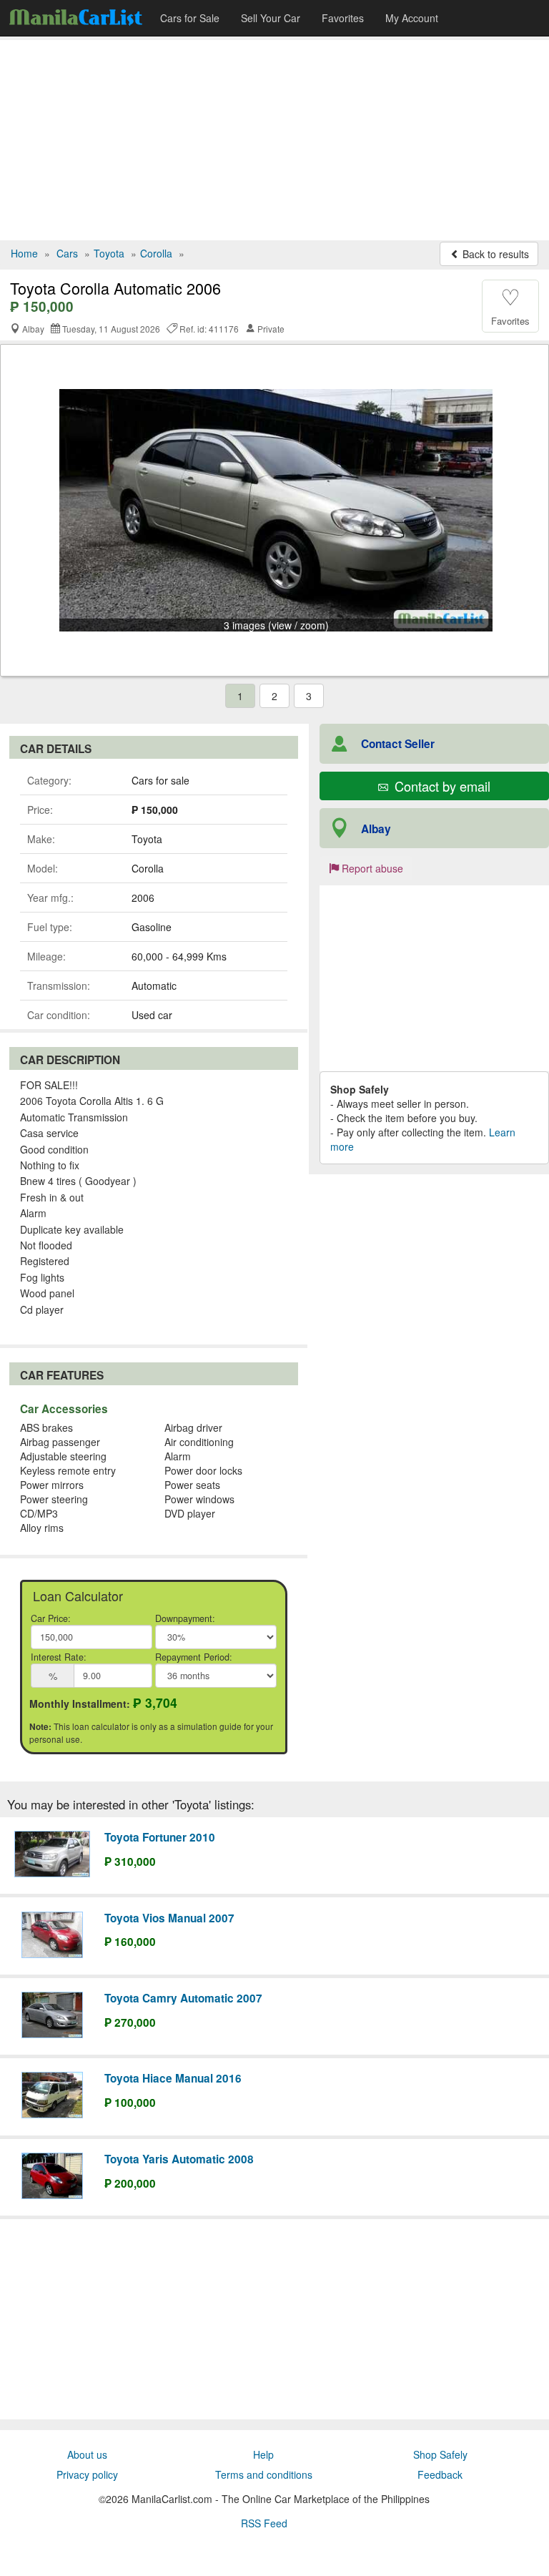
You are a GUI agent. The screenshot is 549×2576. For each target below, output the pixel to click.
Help (263, 2454)
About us (87, 2454)
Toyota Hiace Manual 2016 (173, 2078)
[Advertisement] (274, 140)
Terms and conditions (264, 2474)
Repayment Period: (194, 1657)
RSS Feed (264, 2523)
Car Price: (51, 1618)
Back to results (494, 254)
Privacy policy (87, 2474)
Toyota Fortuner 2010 (160, 1837)
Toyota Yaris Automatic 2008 (179, 2159)
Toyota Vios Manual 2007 (169, 1918)
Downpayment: (185, 1618)
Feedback (440, 2474)
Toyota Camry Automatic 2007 (183, 1998)
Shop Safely (440, 2454)
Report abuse (371, 868)
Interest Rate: (59, 1657)
